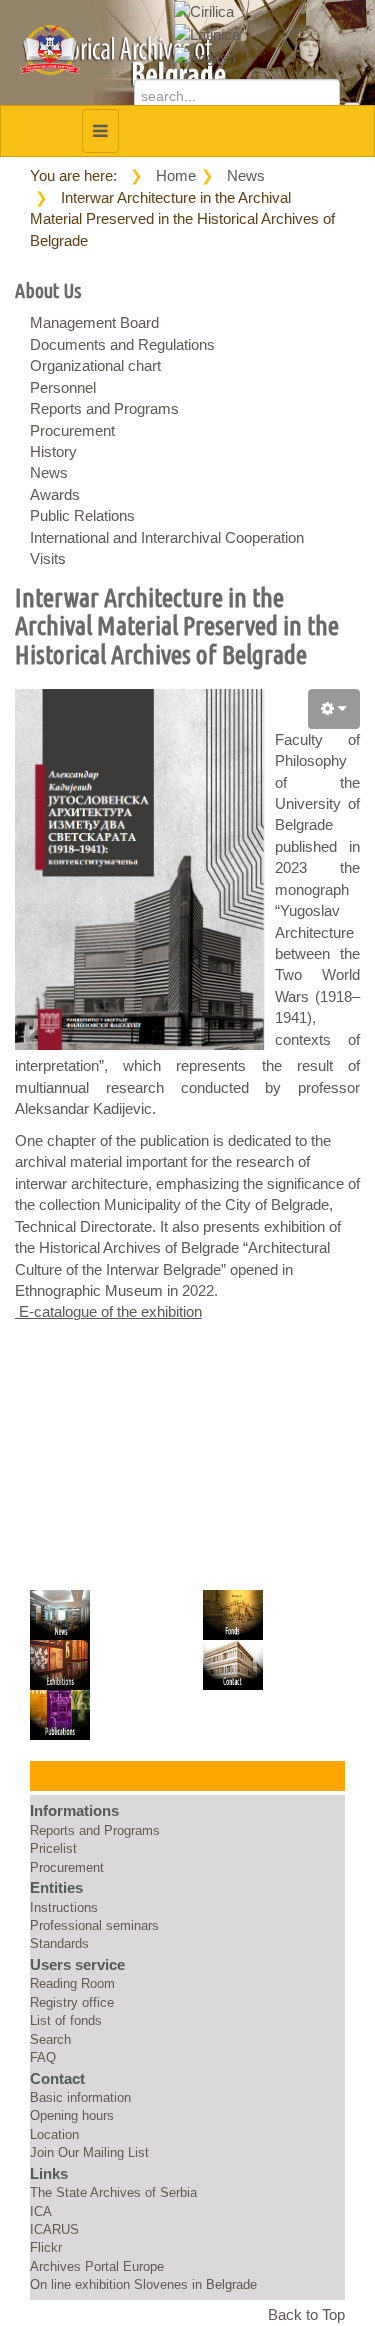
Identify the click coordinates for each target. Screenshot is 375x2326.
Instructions (64, 1907)
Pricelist (53, 1848)
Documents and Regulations (122, 344)
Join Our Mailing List (89, 2152)
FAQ (43, 2057)
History (53, 451)
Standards (59, 1943)
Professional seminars (94, 1925)
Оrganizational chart (95, 365)
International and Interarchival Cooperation (167, 537)
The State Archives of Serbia (113, 2192)
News (246, 175)
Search (50, 2039)
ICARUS (54, 2229)
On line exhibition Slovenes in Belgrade (143, 2284)
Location (54, 2134)
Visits (48, 558)
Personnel (63, 387)
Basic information (80, 2097)
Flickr (46, 2247)
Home (176, 175)
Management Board (94, 322)
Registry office (72, 2002)
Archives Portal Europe (97, 2266)
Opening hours (72, 2115)
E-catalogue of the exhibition (108, 1311)
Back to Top (306, 2314)
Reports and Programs (104, 408)
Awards (55, 494)
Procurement (72, 430)
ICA (41, 2211)
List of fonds (66, 2020)
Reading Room (72, 1983)
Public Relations (82, 515)
